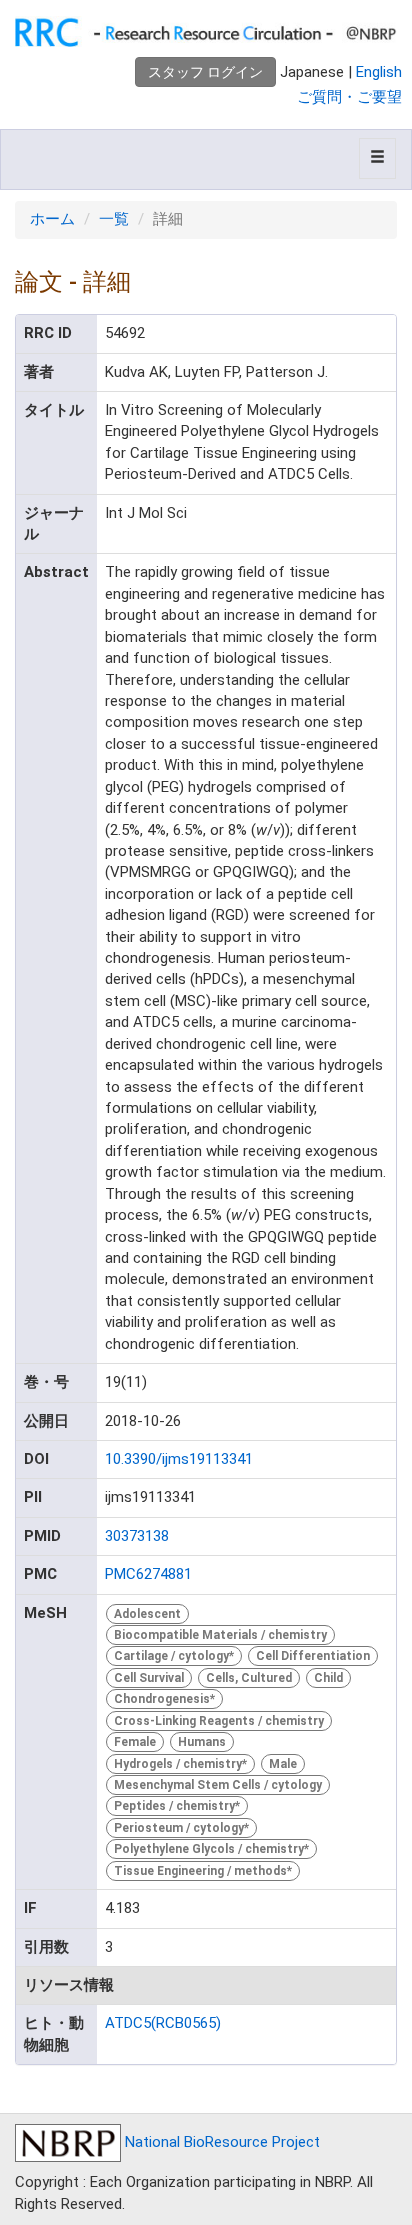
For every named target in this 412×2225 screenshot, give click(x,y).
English (379, 72)
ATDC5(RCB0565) (163, 2023)
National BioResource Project (220, 2142)
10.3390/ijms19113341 (179, 1459)
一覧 (114, 219)
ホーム (52, 219)
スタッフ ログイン (205, 72)
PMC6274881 (148, 1574)
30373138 (137, 1536)
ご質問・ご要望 (349, 97)
